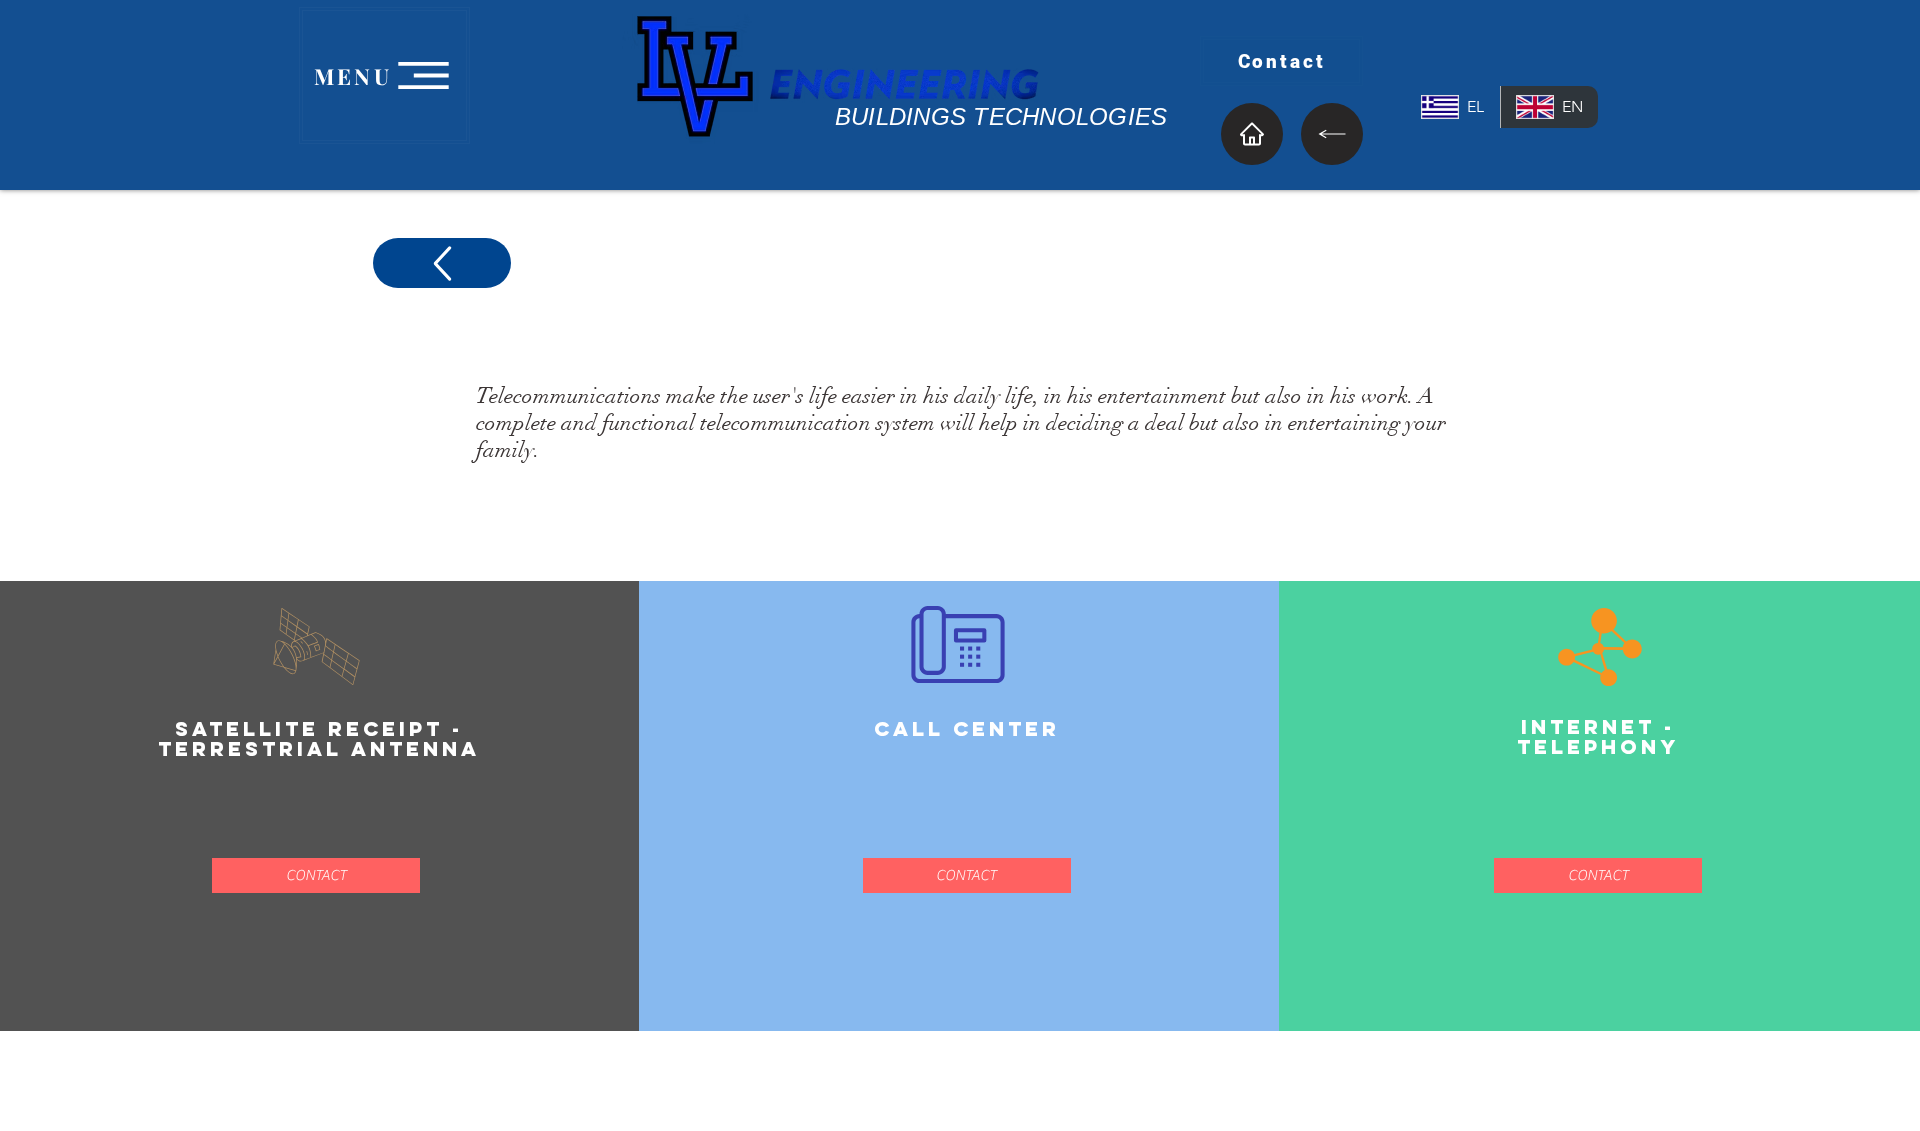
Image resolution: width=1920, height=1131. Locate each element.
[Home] (1252, 134)
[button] (316, 875)
